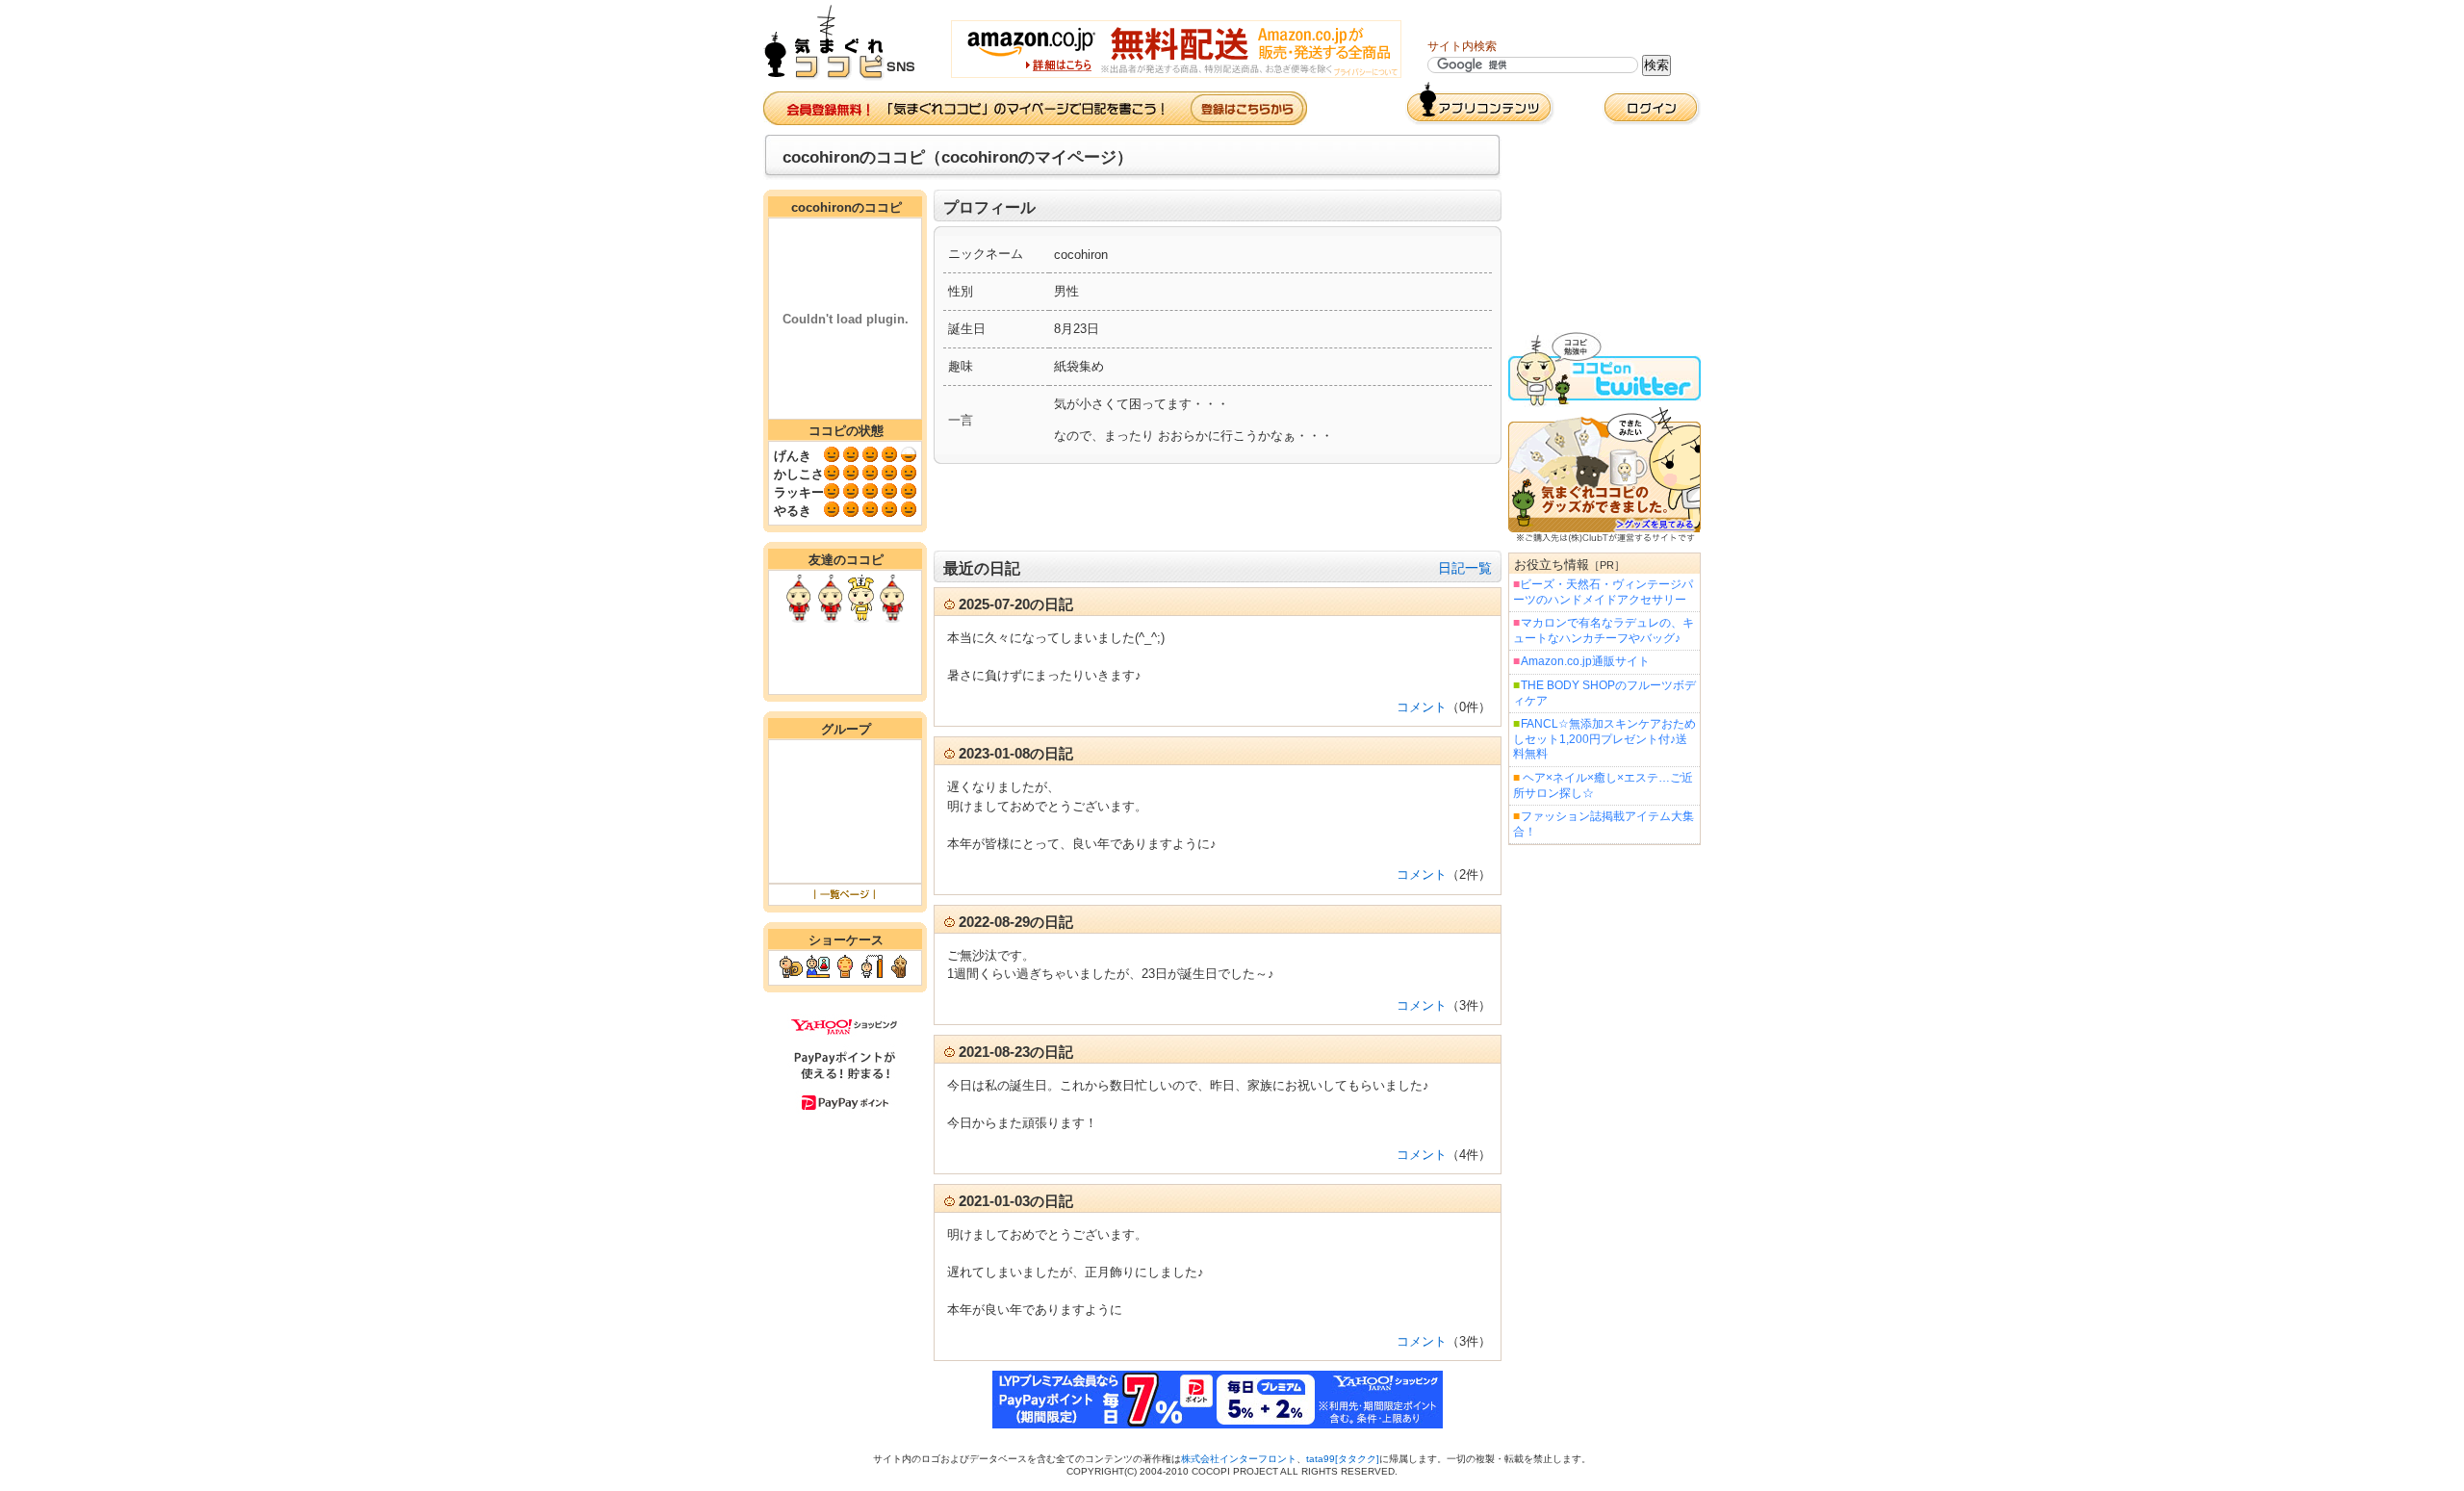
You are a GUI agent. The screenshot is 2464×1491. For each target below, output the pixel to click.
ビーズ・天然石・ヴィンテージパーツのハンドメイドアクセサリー (1603, 592)
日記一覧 (1465, 568)
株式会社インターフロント (1239, 1459)
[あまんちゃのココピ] (861, 618)
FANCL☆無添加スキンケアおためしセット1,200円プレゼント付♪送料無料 (1604, 739)
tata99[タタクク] (1343, 1459)
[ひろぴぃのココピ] (798, 618)
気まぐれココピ (847, 43)
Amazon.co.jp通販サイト (1585, 661)
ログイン (1652, 108)
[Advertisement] (1218, 507)
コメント (1422, 707)
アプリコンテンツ (1480, 103)
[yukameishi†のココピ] (830, 618)
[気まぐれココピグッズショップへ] (1604, 539)
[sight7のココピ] (892, 618)
